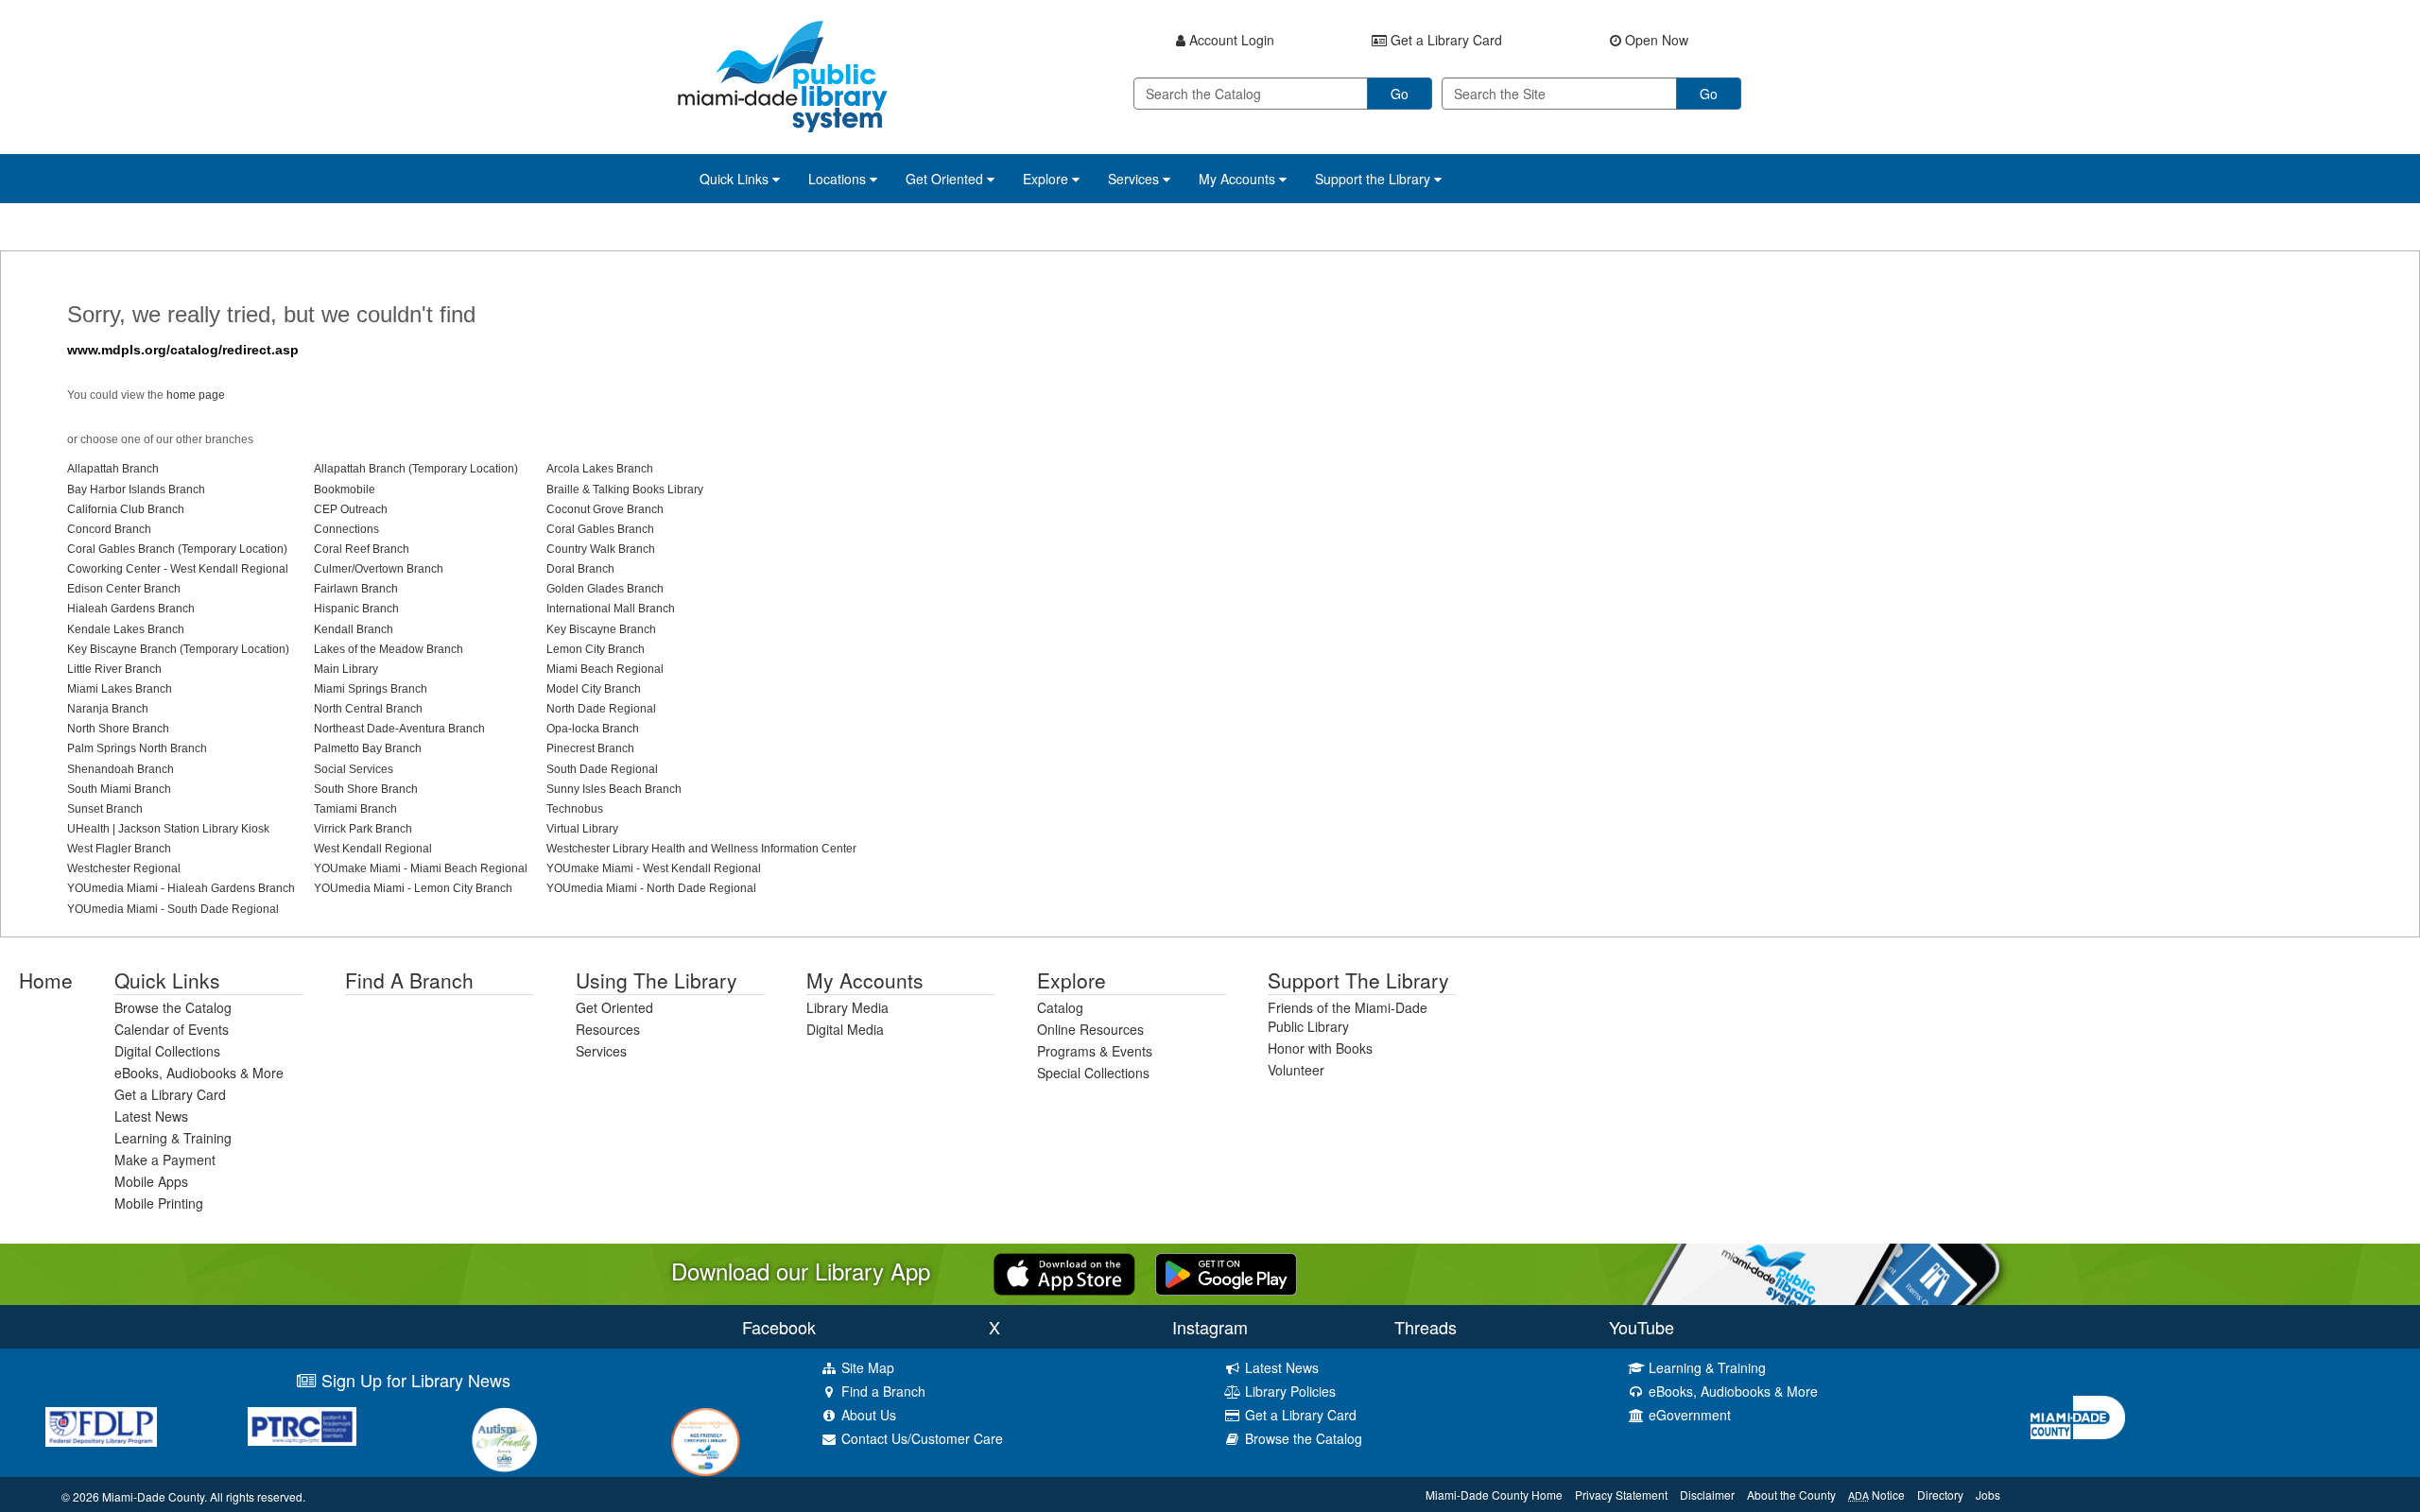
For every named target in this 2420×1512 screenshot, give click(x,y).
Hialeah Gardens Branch (131, 609)
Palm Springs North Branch (137, 748)
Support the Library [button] (1374, 179)
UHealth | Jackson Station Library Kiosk (168, 829)
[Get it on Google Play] (1226, 1272)
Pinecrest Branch (590, 748)
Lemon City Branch (596, 649)
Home (46, 980)
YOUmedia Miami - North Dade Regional (651, 888)
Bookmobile (345, 490)
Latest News (151, 1116)
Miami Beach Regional (605, 669)
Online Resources (1090, 1029)
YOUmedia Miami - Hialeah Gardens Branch (181, 888)
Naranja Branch (108, 709)
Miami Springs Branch (371, 689)
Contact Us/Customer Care (920, 1438)
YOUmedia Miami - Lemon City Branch (413, 888)
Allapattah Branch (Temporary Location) (416, 469)
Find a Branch (409, 980)
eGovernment (1688, 1415)
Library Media (847, 1007)
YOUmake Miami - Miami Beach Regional (421, 868)
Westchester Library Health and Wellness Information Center (701, 849)
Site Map (866, 1367)
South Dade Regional (602, 769)
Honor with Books (1320, 1048)
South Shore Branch (366, 789)
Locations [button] (839, 179)
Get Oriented (614, 1007)
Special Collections (1093, 1073)
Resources (608, 1029)
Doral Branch (580, 569)
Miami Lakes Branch (120, 689)
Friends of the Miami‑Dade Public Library (1348, 1017)
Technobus (575, 809)
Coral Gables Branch (600, 529)
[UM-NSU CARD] (504, 1440)
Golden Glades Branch (605, 589)
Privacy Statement (1621, 1495)
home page (196, 395)
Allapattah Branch (113, 469)
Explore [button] (1047, 179)
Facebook (779, 1327)
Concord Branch (109, 529)
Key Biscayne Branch (601, 629)
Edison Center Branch (124, 589)
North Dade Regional (601, 709)
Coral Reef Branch (362, 549)
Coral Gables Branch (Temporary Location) (177, 549)
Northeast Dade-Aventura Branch (399, 729)
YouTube (1642, 1327)
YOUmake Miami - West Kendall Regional (654, 868)
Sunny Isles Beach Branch (614, 789)
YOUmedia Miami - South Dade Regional (173, 909)
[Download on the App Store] (1064, 1272)
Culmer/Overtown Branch (379, 569)
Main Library (346, 669)
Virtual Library (582, 829)
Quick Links (167, 980)
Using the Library (657, 980)
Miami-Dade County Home (1494, 1495)
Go (1400, 94)
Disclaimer (1707, 1495)
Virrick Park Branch (363, 829)
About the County (1791, 1495)
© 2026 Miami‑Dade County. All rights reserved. (183, 1496)
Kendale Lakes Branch (126, 629)
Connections (346, 529)
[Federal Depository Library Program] (101, 1427)
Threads (1426, 1327)
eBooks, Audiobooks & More (199, 1073)
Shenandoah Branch (121, 769)
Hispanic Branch (356, 609)
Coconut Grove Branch (605, 509)
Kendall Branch (354, 629)
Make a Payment (165, 1160)
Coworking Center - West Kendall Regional (178, 569)
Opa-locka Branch (593, 729)
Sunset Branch (105, 809)
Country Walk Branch (601, 549)
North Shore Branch (118, 729)
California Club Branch (126, 509)
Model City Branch (594, 689)
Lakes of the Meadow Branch (389, 649)
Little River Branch (114, 669)
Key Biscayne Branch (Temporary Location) (178, 649)
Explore (1072, 980)
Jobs (1988, 1495)
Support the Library (1358, 980)
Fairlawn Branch (356, 589)
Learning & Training (173, 1138)
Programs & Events (1095, 1051)
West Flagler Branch (119, 849)
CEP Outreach (351, 509)
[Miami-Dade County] (2218, 1418)
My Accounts (865, 980)
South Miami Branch (119, 789)
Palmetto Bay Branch (368, 748)
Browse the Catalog (173, 1007)
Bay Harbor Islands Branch (136, 490)
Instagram (1210, 1327)
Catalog (1060, 1007)
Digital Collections (167, 1051)
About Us (867, 1415)
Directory (1940, 1495)
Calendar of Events (172, 1029)
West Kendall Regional (373, 849)
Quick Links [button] (736, 179)
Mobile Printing (159, 1203)
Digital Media (845, 1029)
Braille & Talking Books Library (625, 490)
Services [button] (1135, 179)
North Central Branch (368, 709)
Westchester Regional (124, 868)
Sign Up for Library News (414, 1380)
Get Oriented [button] (946, 179)
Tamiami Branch (355, 809)
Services (601, 1051)
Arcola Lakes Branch (600, 469)
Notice (1876, 1495)
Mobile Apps (151, 1181)
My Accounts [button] (1239, 179)
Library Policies (1288, 1391)
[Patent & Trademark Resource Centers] (302, 1426)
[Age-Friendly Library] (706, 1442)
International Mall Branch (611, 609)
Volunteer (1296, 1070)
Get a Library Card (170, 1094)
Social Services (354, 769)
